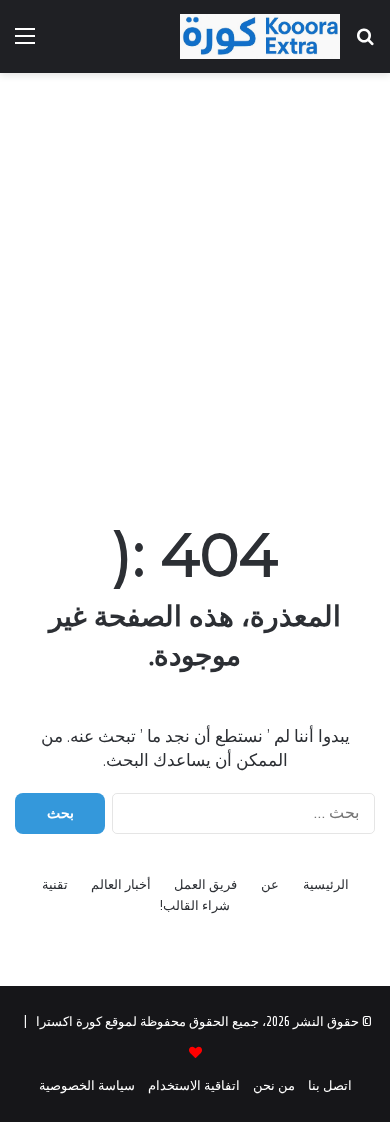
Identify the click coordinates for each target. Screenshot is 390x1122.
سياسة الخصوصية (87, 1085)
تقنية (55, 884)
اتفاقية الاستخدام (194, 1085)
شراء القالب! (195, 905)
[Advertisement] (195, 288)
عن (270, 884)
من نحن (274, 1085)
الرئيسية (326, 884)
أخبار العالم (121, 884)
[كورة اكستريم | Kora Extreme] (260, 36)
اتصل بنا (330, 1085)
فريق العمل (205, 884)
